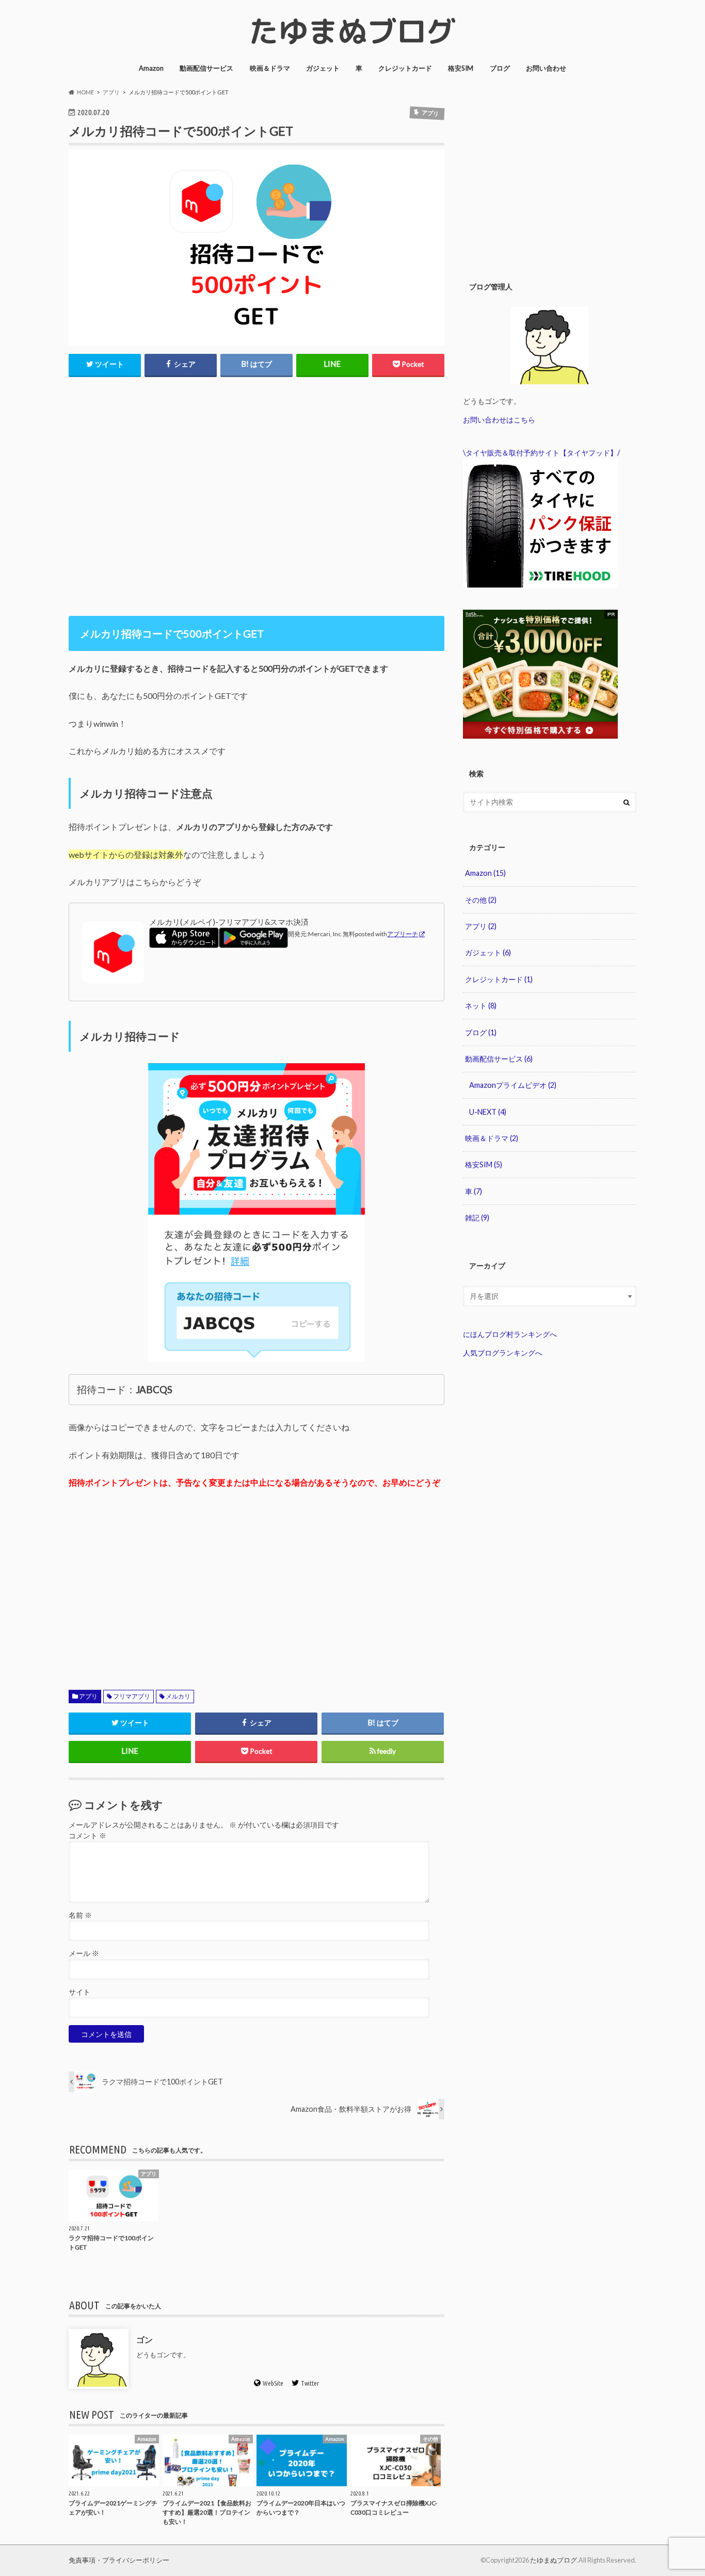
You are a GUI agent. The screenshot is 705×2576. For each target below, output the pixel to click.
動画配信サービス (206, 68)
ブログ (500, 68)
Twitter (310, 2383)
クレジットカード (405, 68)
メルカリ (178, 1696)
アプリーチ (403, 934)
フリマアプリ (132, 1696)
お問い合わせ (546, 68)
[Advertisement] (257, 415)
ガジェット (323, 68)
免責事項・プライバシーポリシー (119, 2560)
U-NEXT (488, 1112)
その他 (481, 900)
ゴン (145, 2339)
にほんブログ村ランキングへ (510, 1334)
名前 (80, 1915)
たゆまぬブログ (554, 2560)
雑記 (477, 1218)
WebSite (273, 2383)
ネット (481, 1006)
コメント (87, 1836)
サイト (79, 1992)
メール (84, 1953)
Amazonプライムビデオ (513, 1085)
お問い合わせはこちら (499, 420)
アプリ (88, 1696)
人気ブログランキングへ (503, 1353)
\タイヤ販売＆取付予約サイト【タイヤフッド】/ (541, 453)
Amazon (151, 68)
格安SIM (461, 68)
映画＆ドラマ (270, 68)
